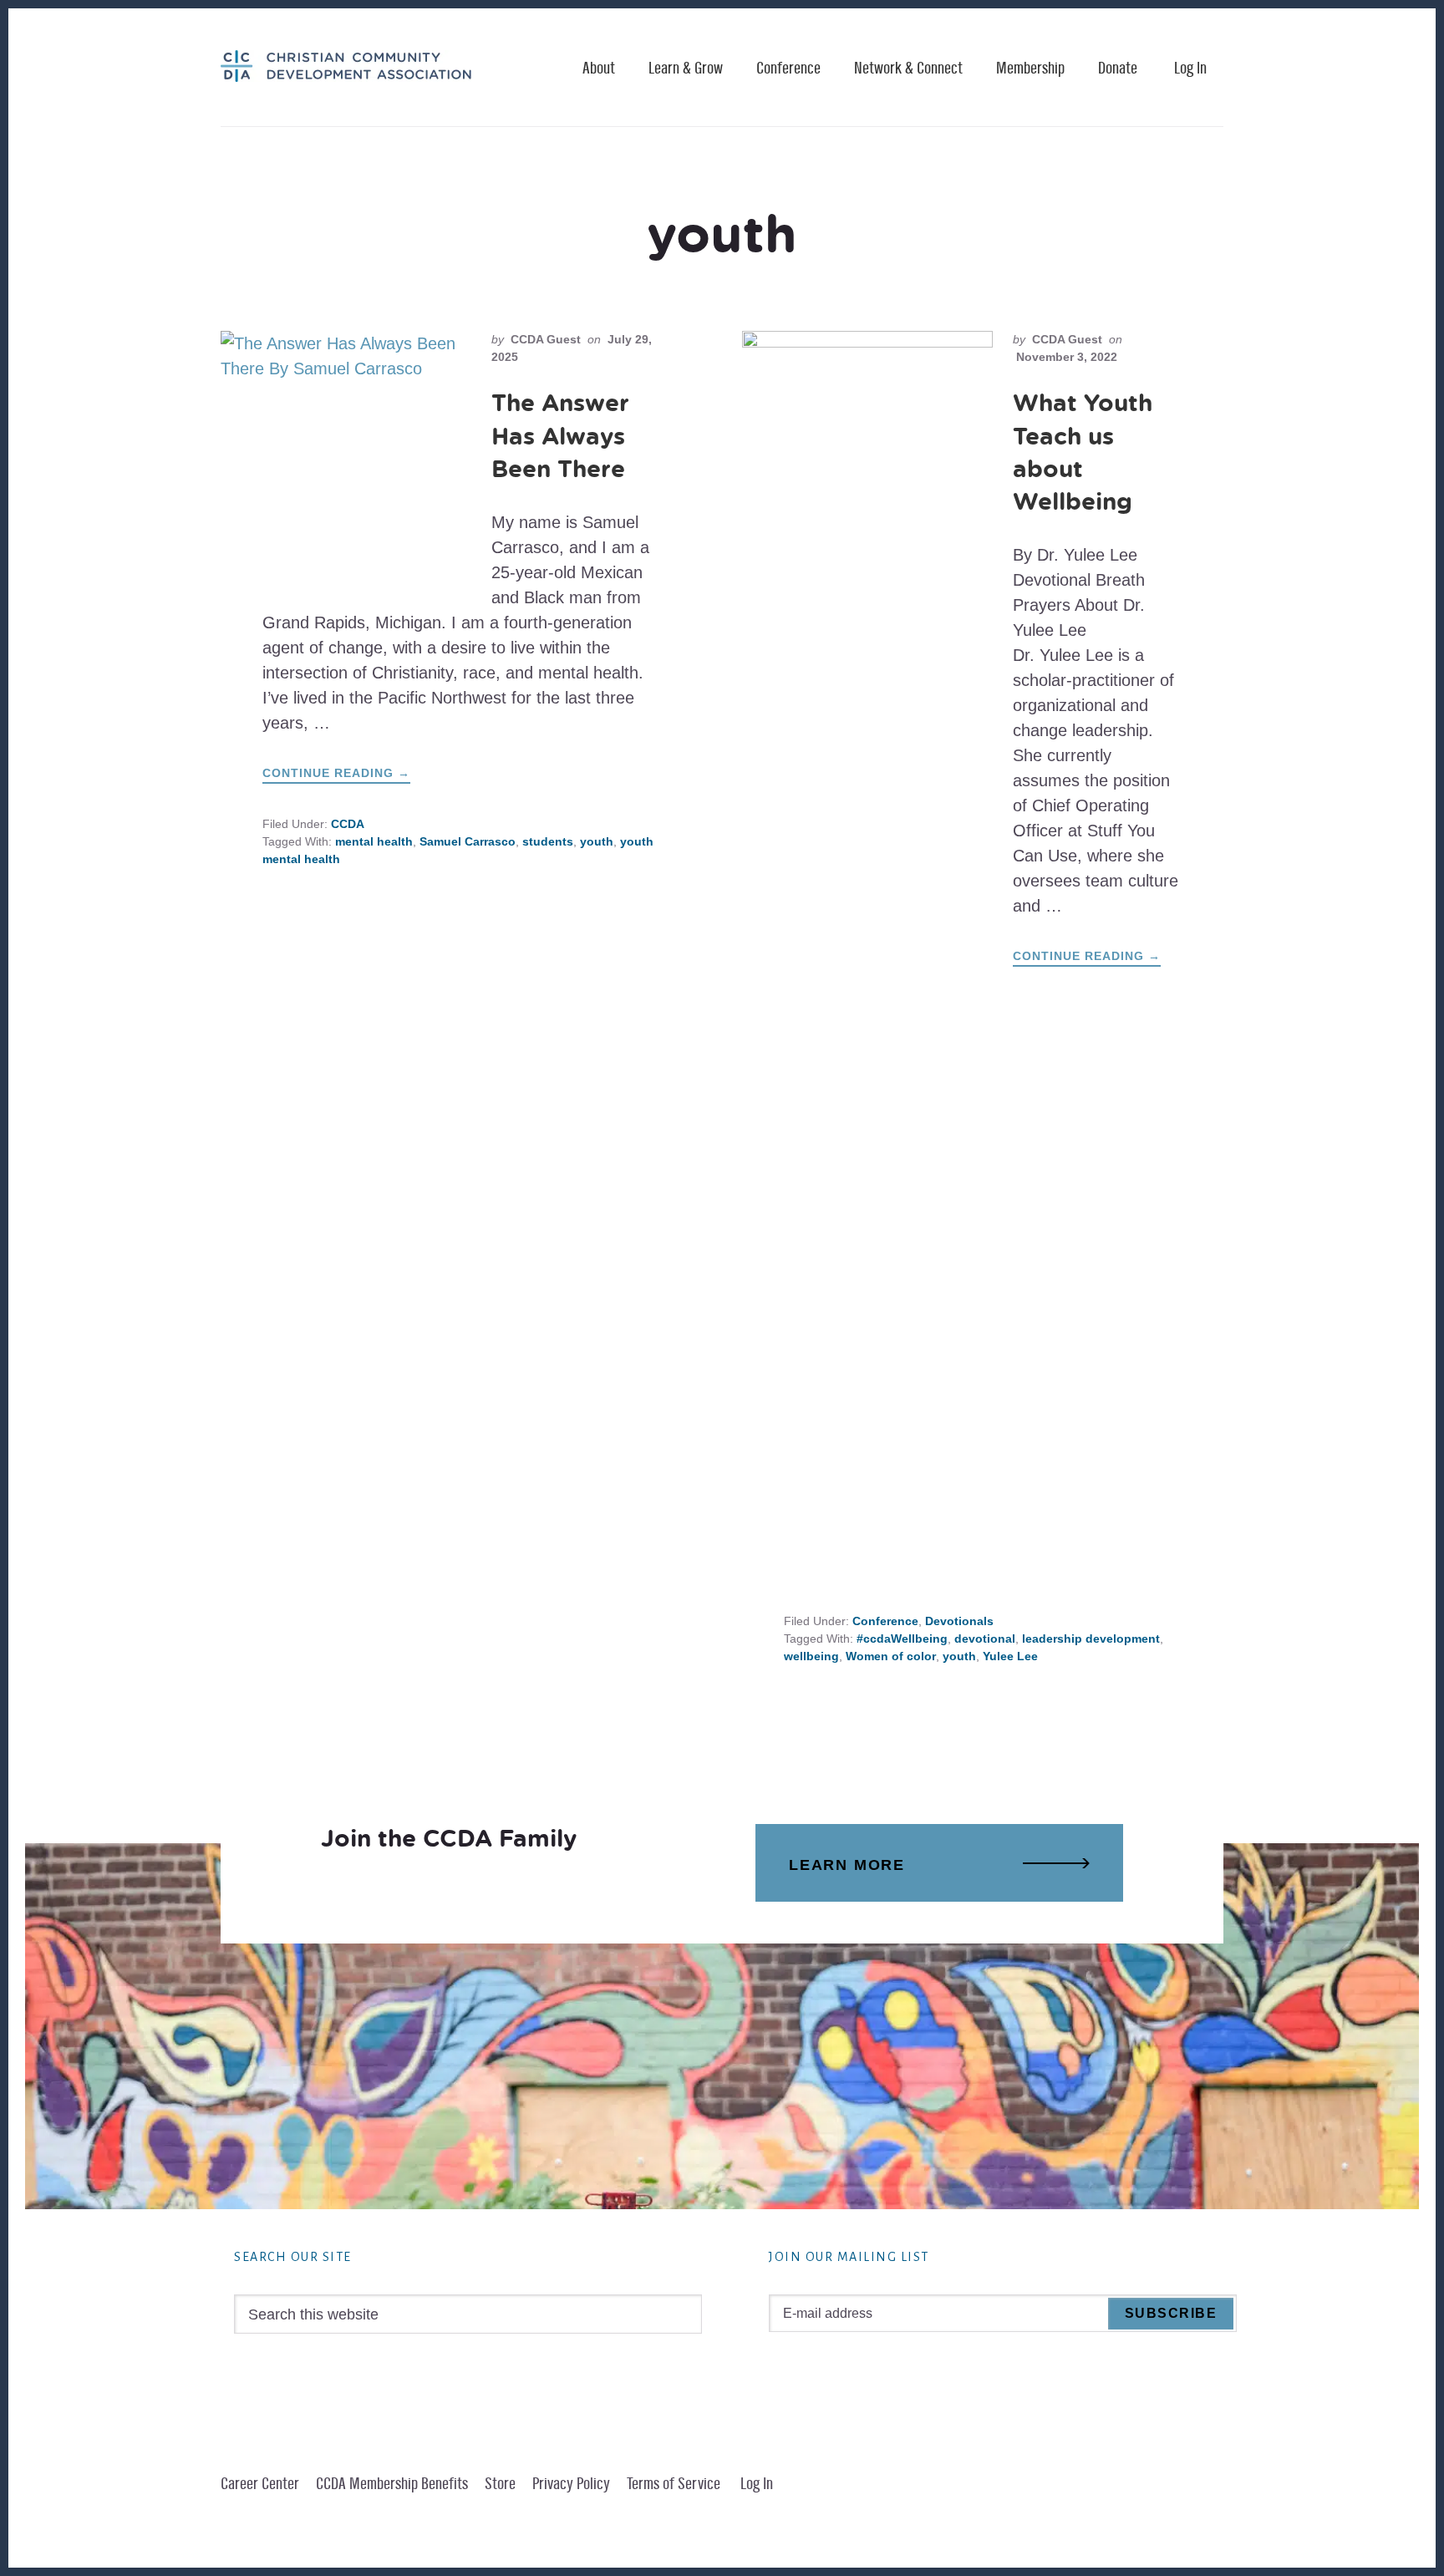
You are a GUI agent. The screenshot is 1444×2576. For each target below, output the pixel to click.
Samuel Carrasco (468, 841)
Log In (1190, 69)
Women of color (891, 1656)
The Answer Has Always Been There (560, 435)
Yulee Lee (1010, 1656)
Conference (885, 1621)
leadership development (1091, 1639)
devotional (985, 1639)
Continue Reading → (336, 775)
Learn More (847, 1865)
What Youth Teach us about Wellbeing (1083, 452)
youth (597, 841)
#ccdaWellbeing (902, 1639)
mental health (374, 841)
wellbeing (811, 1656)
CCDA (348, 824)
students (548, 841)
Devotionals (959, 1621)
